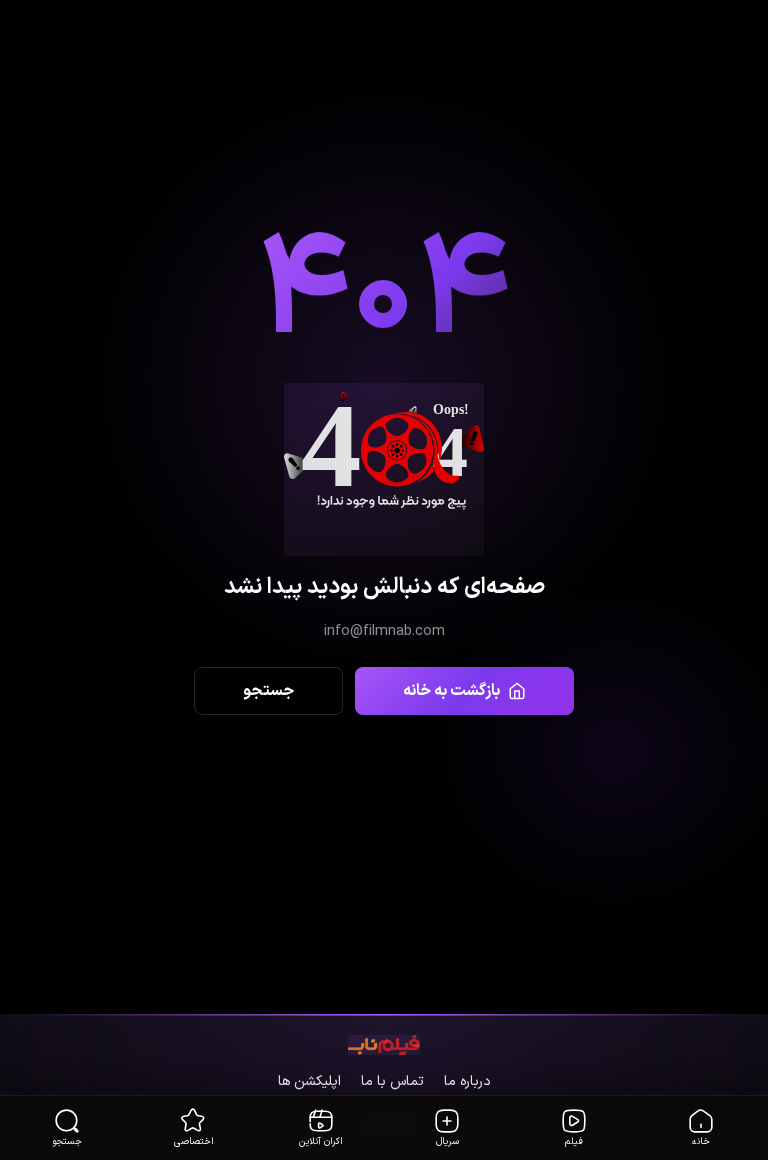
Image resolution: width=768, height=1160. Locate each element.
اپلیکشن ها (309, 1081)
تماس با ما (392, 1081)
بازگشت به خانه (451, 691)
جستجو (268, 691)
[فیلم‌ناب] (384, 1045)
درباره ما (467, 1081)
